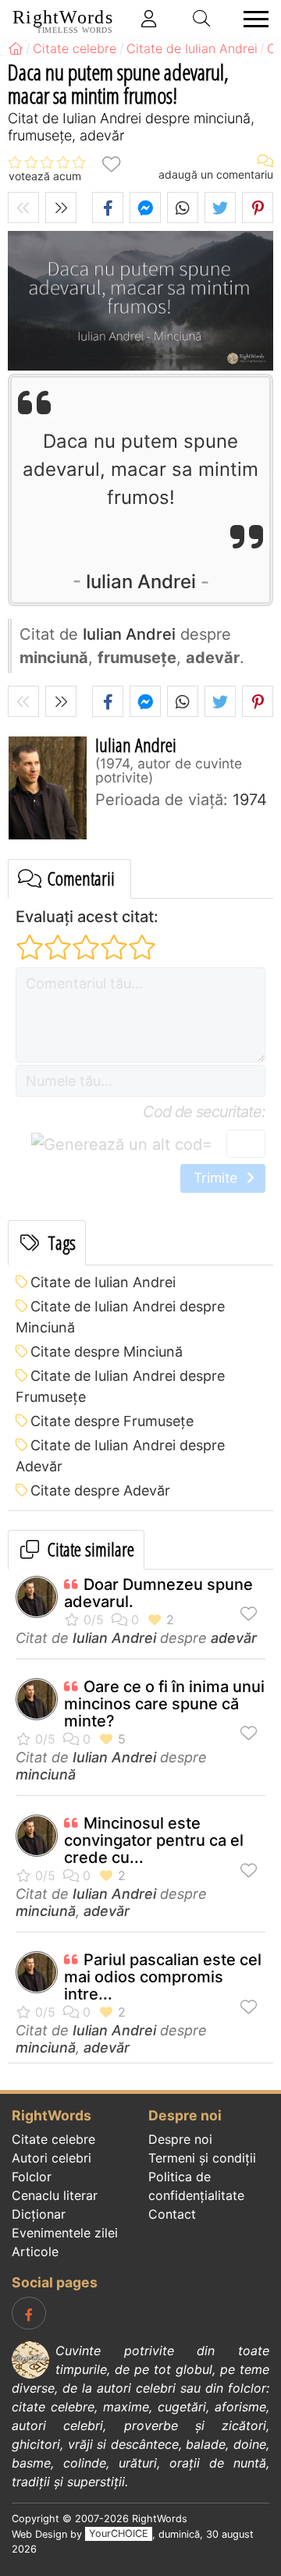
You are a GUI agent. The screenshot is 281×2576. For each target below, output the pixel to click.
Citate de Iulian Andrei (103, 1282)
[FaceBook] (29, 2313)
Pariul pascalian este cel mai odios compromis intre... (163, 1977)
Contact (172, 2214)
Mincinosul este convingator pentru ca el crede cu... (154, 1840)
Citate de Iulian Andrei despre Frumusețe (120, 1386)
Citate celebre (53, 2139)
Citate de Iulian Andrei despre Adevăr (120, 1456)
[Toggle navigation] (251, 19)
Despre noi (180, 2139)
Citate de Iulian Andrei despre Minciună (120, 1317)
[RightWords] (16, 48)
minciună (46, 1774)
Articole (35, 2251)
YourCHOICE (119, 2534)
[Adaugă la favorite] (111, 163)
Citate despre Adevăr (100, 1490)
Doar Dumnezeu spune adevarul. (158, 1593)
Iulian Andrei (141, 582)
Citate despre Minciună (107, 1352)
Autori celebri (52, 2158)
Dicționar (39, 2214)
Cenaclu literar (55, 2195)
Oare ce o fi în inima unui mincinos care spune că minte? (164, 1704)
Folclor (32, 2177)
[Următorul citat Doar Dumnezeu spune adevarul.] (61, 208)
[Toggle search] (202, 19)
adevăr (234, 1638)
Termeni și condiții (202, 2158)
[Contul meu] (149, 19)
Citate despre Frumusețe (112, 1421)
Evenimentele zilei (65, 2233)
